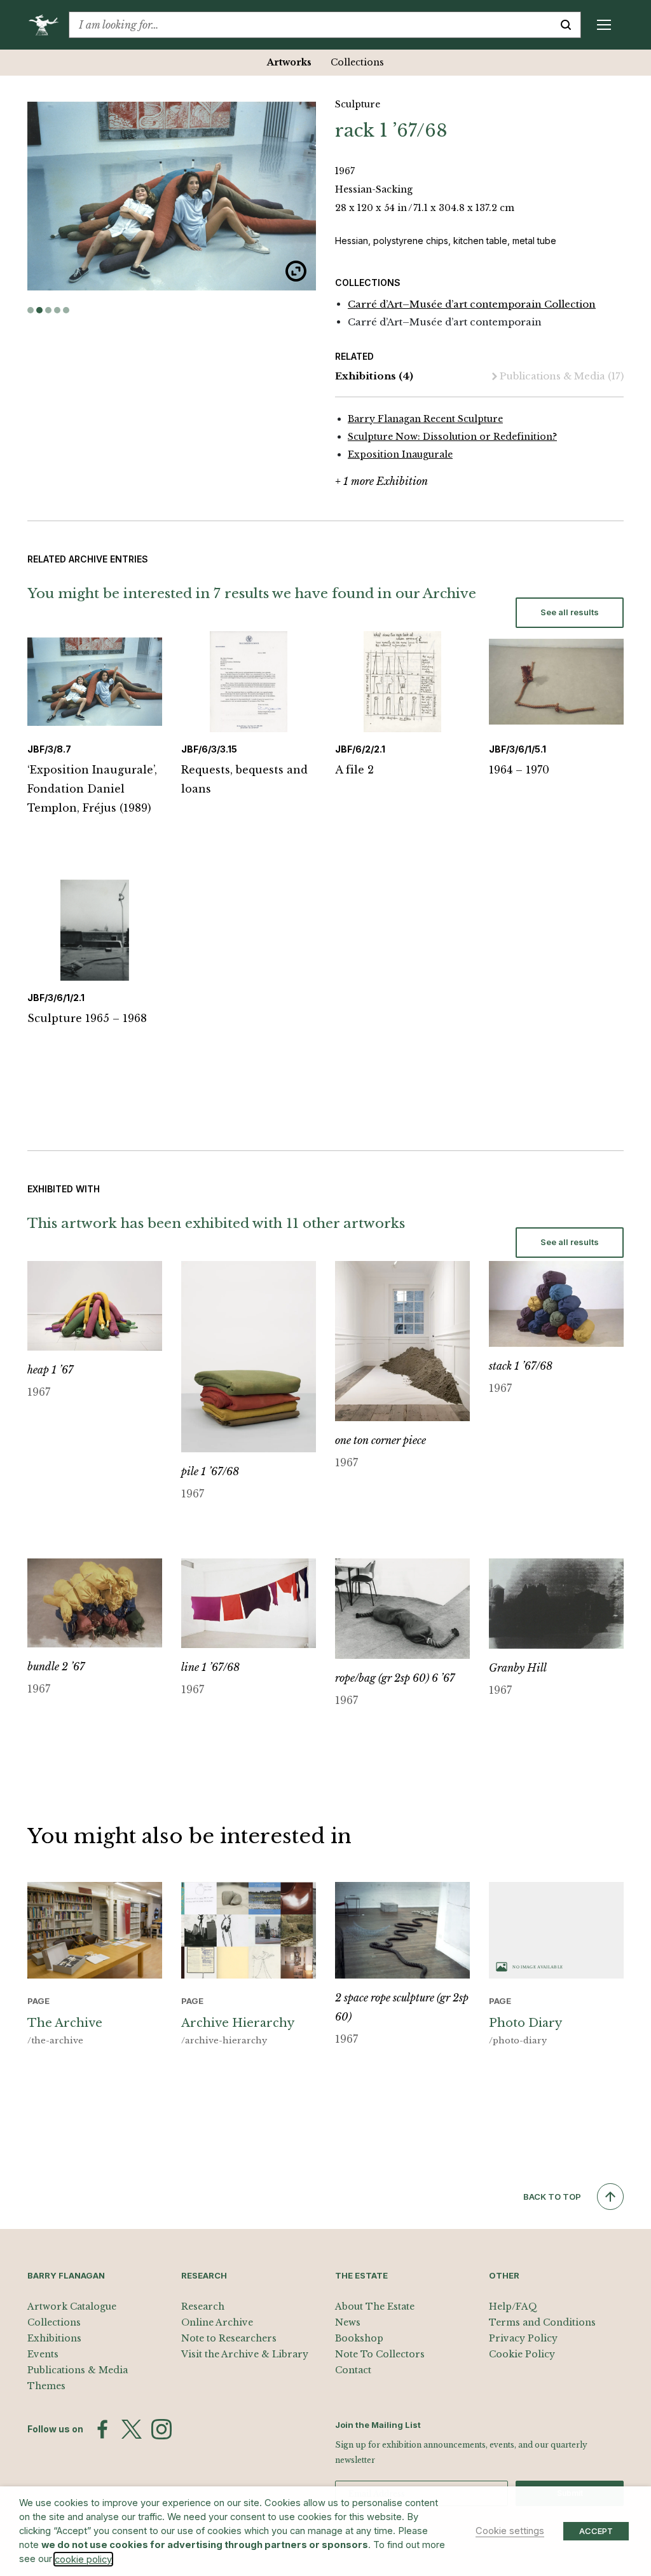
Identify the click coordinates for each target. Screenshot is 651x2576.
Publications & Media (562, 376)
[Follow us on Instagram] (161, 2429)
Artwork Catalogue (72, 2307)
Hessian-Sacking (374, 189)
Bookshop (359, 2338)
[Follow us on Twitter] (132, 2429)
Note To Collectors (380, 2354)
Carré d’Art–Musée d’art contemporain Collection (472, 304)
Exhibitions (374, 376)
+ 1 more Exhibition (381, 481)
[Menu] (604, 25)
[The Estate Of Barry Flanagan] (48, 25)
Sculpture (358, 104)
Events (43, 2354)
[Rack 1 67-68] (172, 196)
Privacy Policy (523, 2338)
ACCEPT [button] (596, 2531)
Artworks (289, 62)
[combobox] (310, 25)
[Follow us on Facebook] (102, 2429)
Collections (357, 62)
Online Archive (217, 2322)
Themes (46, 2386)
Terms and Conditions (542, 2322)
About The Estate (375, 2307)
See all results (570, 612)
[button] (31, 310)
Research (203, 2307)
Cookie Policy (522, 2354)
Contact (353, 2370)
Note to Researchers (229, 2338)
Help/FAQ (513, 2307)
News (348, 2322)
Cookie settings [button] (510, 2531)
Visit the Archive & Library (245, 2354)
